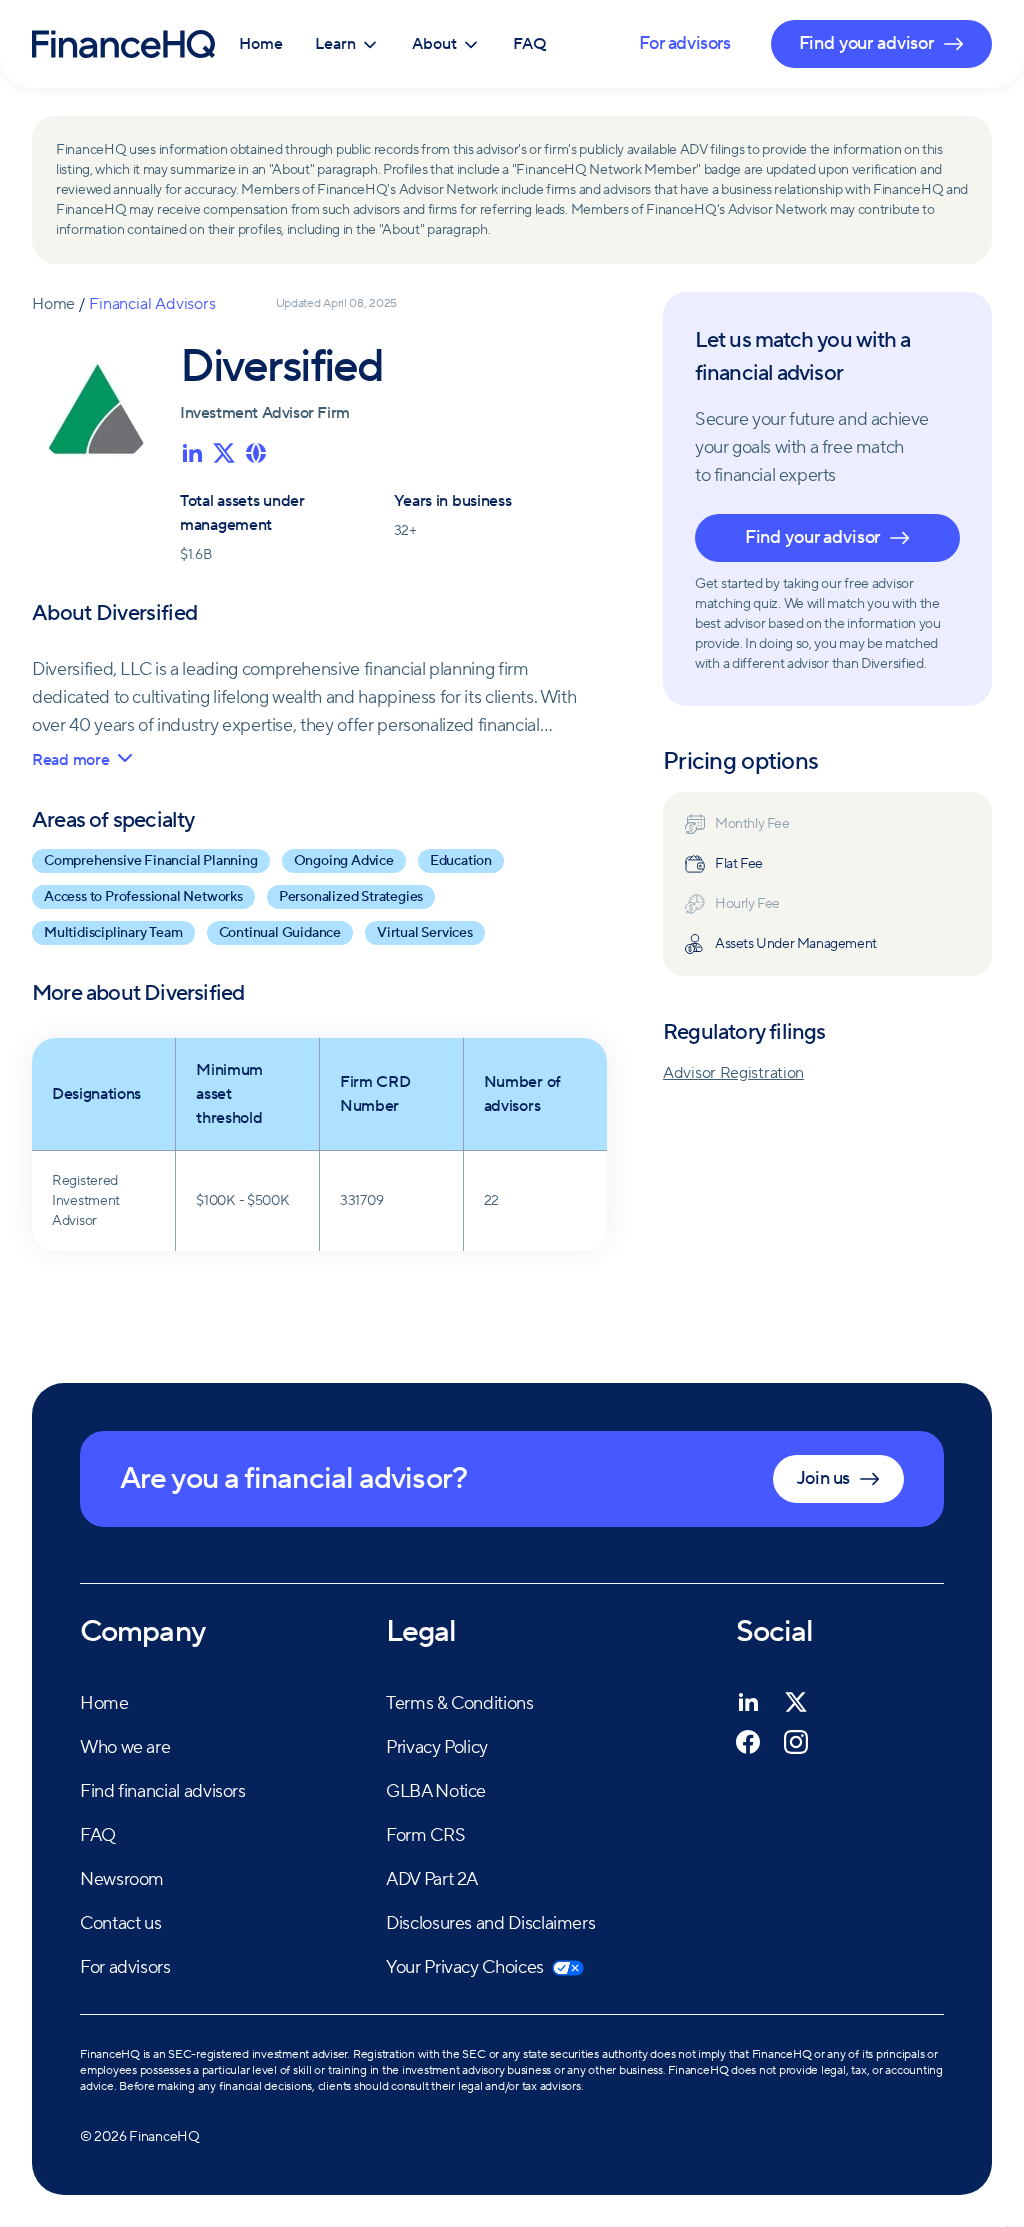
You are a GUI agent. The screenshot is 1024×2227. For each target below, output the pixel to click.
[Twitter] (796, 1702)
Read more (70, 760)
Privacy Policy (437, 1747)
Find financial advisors (163, 1791)
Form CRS (425, 1835)
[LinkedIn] (748, 1702)
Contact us (120, 1923)
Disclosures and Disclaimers (490, 1923)
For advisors (684, 43)
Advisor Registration (733, 1073)
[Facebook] (748, 1742)
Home (261, 44)
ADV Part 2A (432, 1879)
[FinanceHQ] (123, 44)
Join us (823, 1478)
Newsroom (122, 1879)
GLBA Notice (436, 1791)
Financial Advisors (152, 304)
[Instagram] (796, 1742)
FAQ (530, 44)
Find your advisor (812, 537)
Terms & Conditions (460, 1703)
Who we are (125, 1747)
